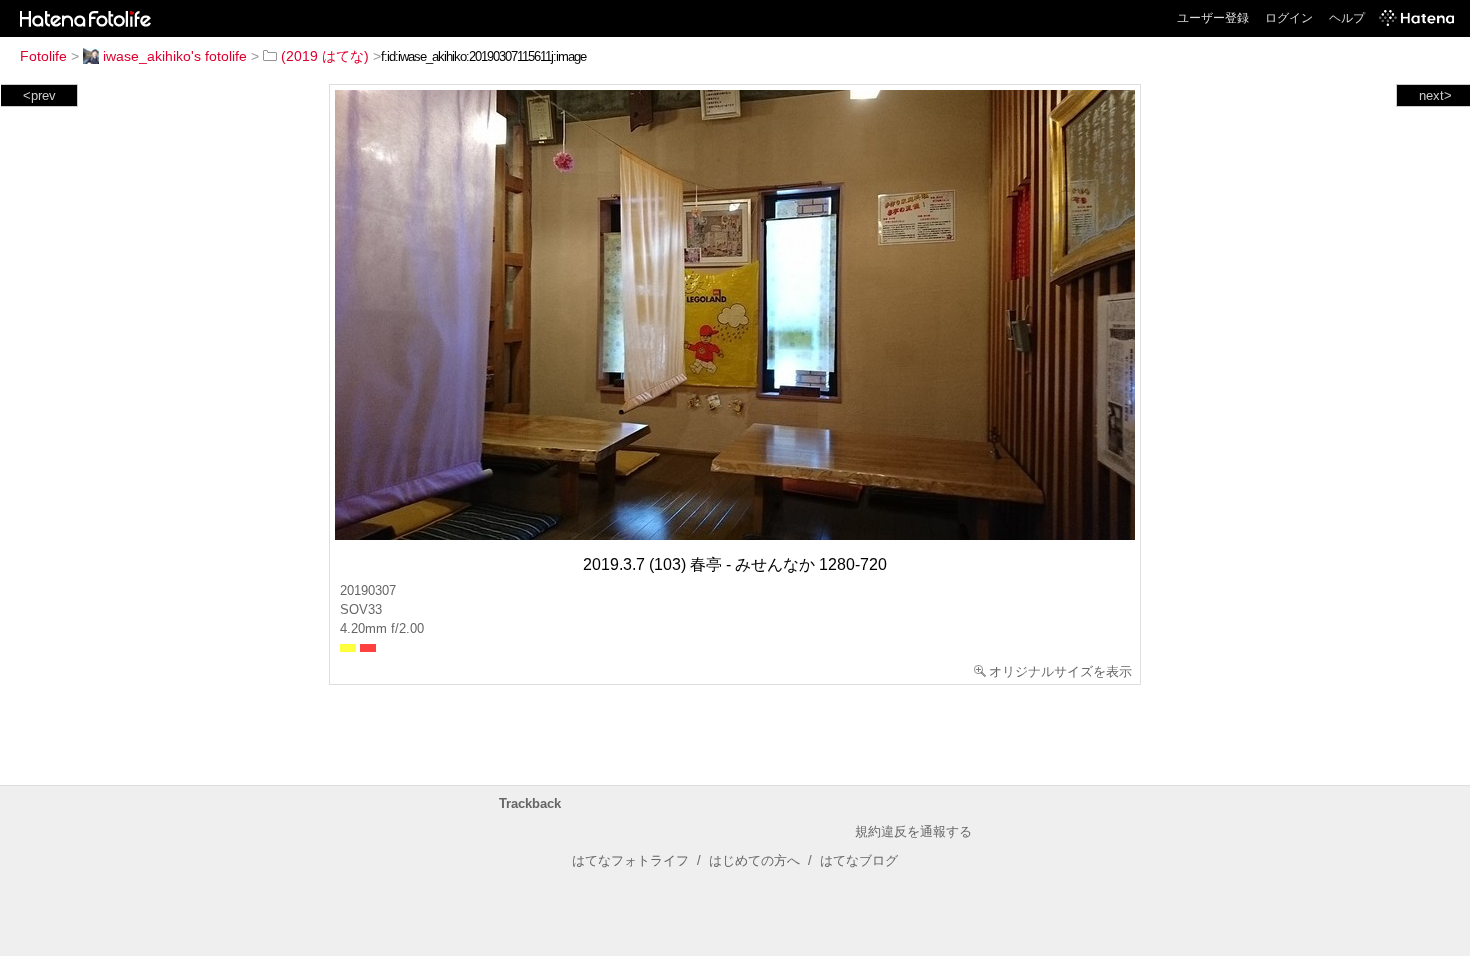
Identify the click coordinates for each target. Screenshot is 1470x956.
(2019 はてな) (325, 56)
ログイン (1289, 18)
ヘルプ (1347, 18)
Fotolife (43, 56)
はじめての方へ (754, 860)
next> (1435, 95)
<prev (39, 95)
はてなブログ (859, 860)
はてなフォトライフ (630, 860)
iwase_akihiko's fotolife (175, 56)
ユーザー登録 (1213, 18)
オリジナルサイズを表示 (1060, 671)
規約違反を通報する (913, 831)
